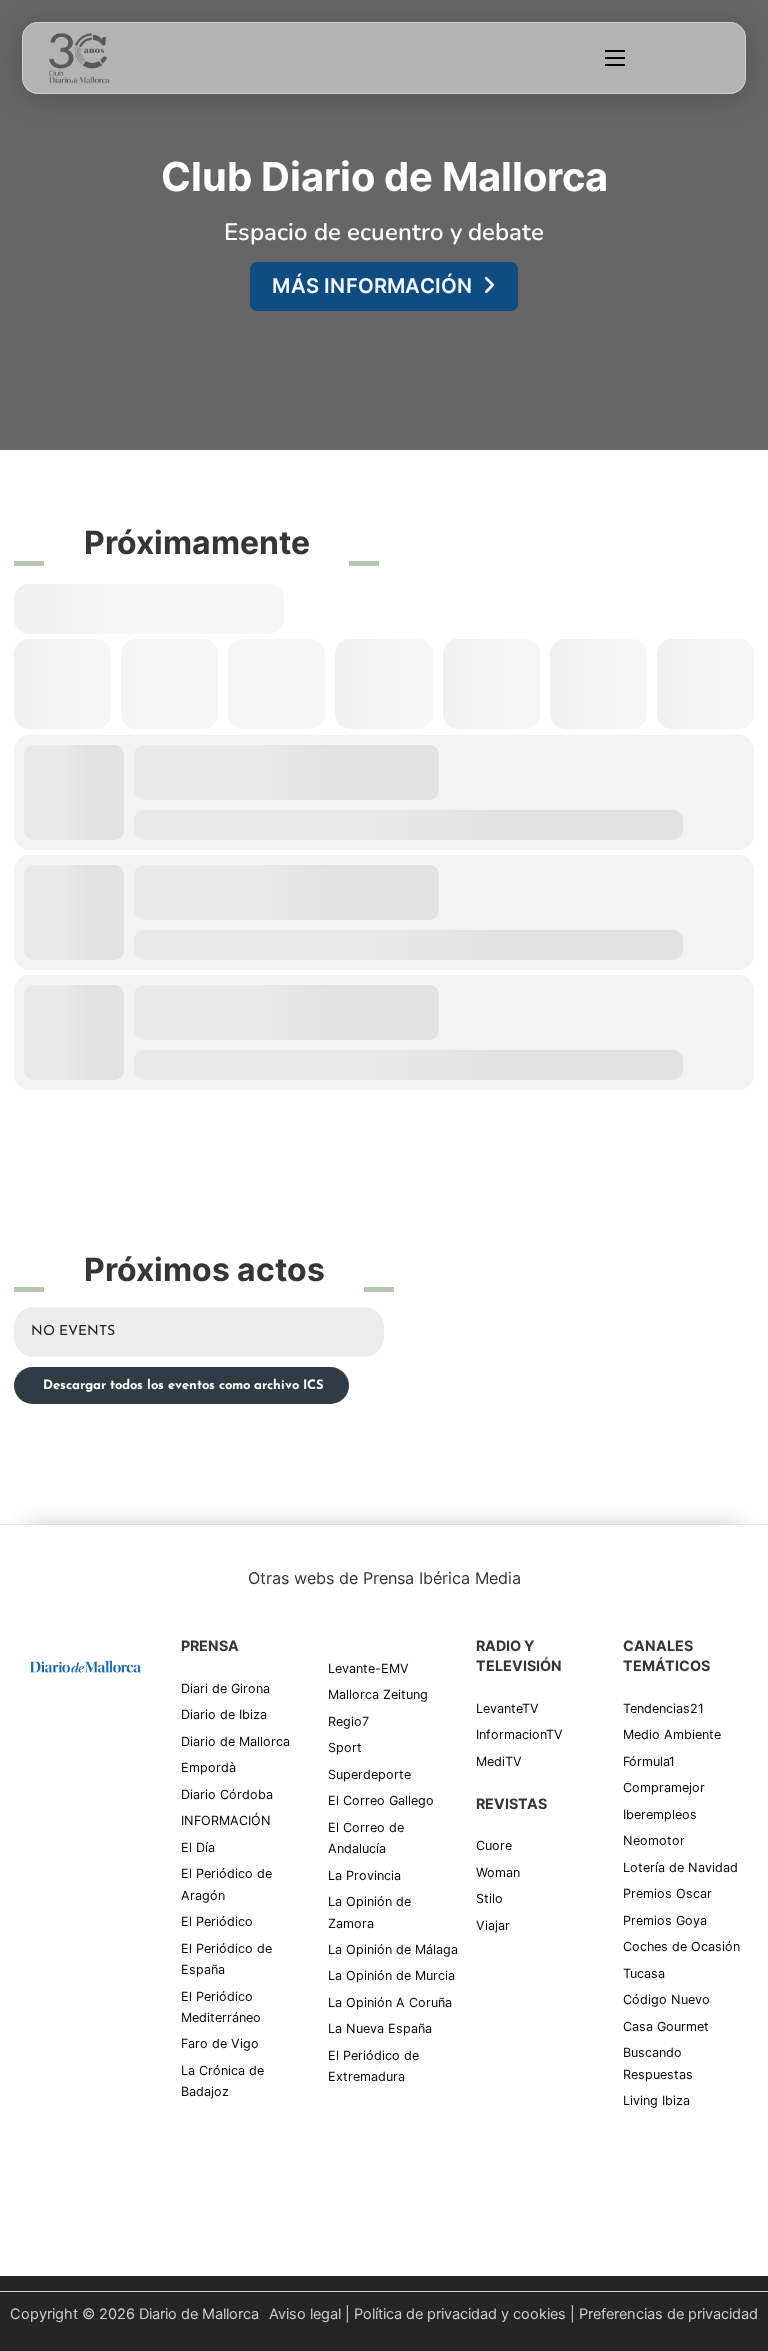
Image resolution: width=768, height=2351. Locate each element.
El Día (198, 1847)
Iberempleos (660, 1814)
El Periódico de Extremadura (373, 2066)
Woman (498, 1872)
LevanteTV (507, 1708)
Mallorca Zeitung (378, 1694)
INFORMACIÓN (226, 1820)
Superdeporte (369, 1774)
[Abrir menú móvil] (615, 58)
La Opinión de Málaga (393, 1949)
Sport (345, 1747)
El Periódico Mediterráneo (221, 2007)
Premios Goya (665, 1920)
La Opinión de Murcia (391, 1975)
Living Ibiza (656, 2100)
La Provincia (364, 1875)
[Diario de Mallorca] (85, 1665)
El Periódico (217, 1921)
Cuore (494, 1845)
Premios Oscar (667, 1893)
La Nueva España (380, 2028)
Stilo (489, 1898)
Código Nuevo (666, 1999)
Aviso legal (305, 2314)
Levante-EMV (368, 1668)
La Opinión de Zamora (369, 1912)
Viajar (493, 1925)
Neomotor (654, 1840)
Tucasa (644, 1973)
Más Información (372, 285)
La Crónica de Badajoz (222, 2081)
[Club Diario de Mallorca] (79, 58)
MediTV (499, 1761)
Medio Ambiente (672, 1734)
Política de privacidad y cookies (460, 2314)
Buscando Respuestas (658, 2063)
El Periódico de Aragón (226, 1884)
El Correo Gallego (381, 1800)
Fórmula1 (649, 1761)
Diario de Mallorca (235, 1741)
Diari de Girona (225, 1688)
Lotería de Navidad (680, 1867)
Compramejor (664, 1787)
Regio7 (348, 1721)
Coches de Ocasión (681, 1946)
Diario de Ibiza (224, 1714)
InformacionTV (519, 1734)
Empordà (208, 1767)
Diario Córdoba (227, 1794)
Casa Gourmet (666, 2026)
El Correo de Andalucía (366, 1838)
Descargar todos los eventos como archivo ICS (181, 1385)
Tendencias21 (663, 1708)
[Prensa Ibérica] (85, 1722)
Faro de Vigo (220, 2043)
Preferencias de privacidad (668, 2314)
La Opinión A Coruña (390, 2002)
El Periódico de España (226, 1959)
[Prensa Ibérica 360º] (85, 1799)
